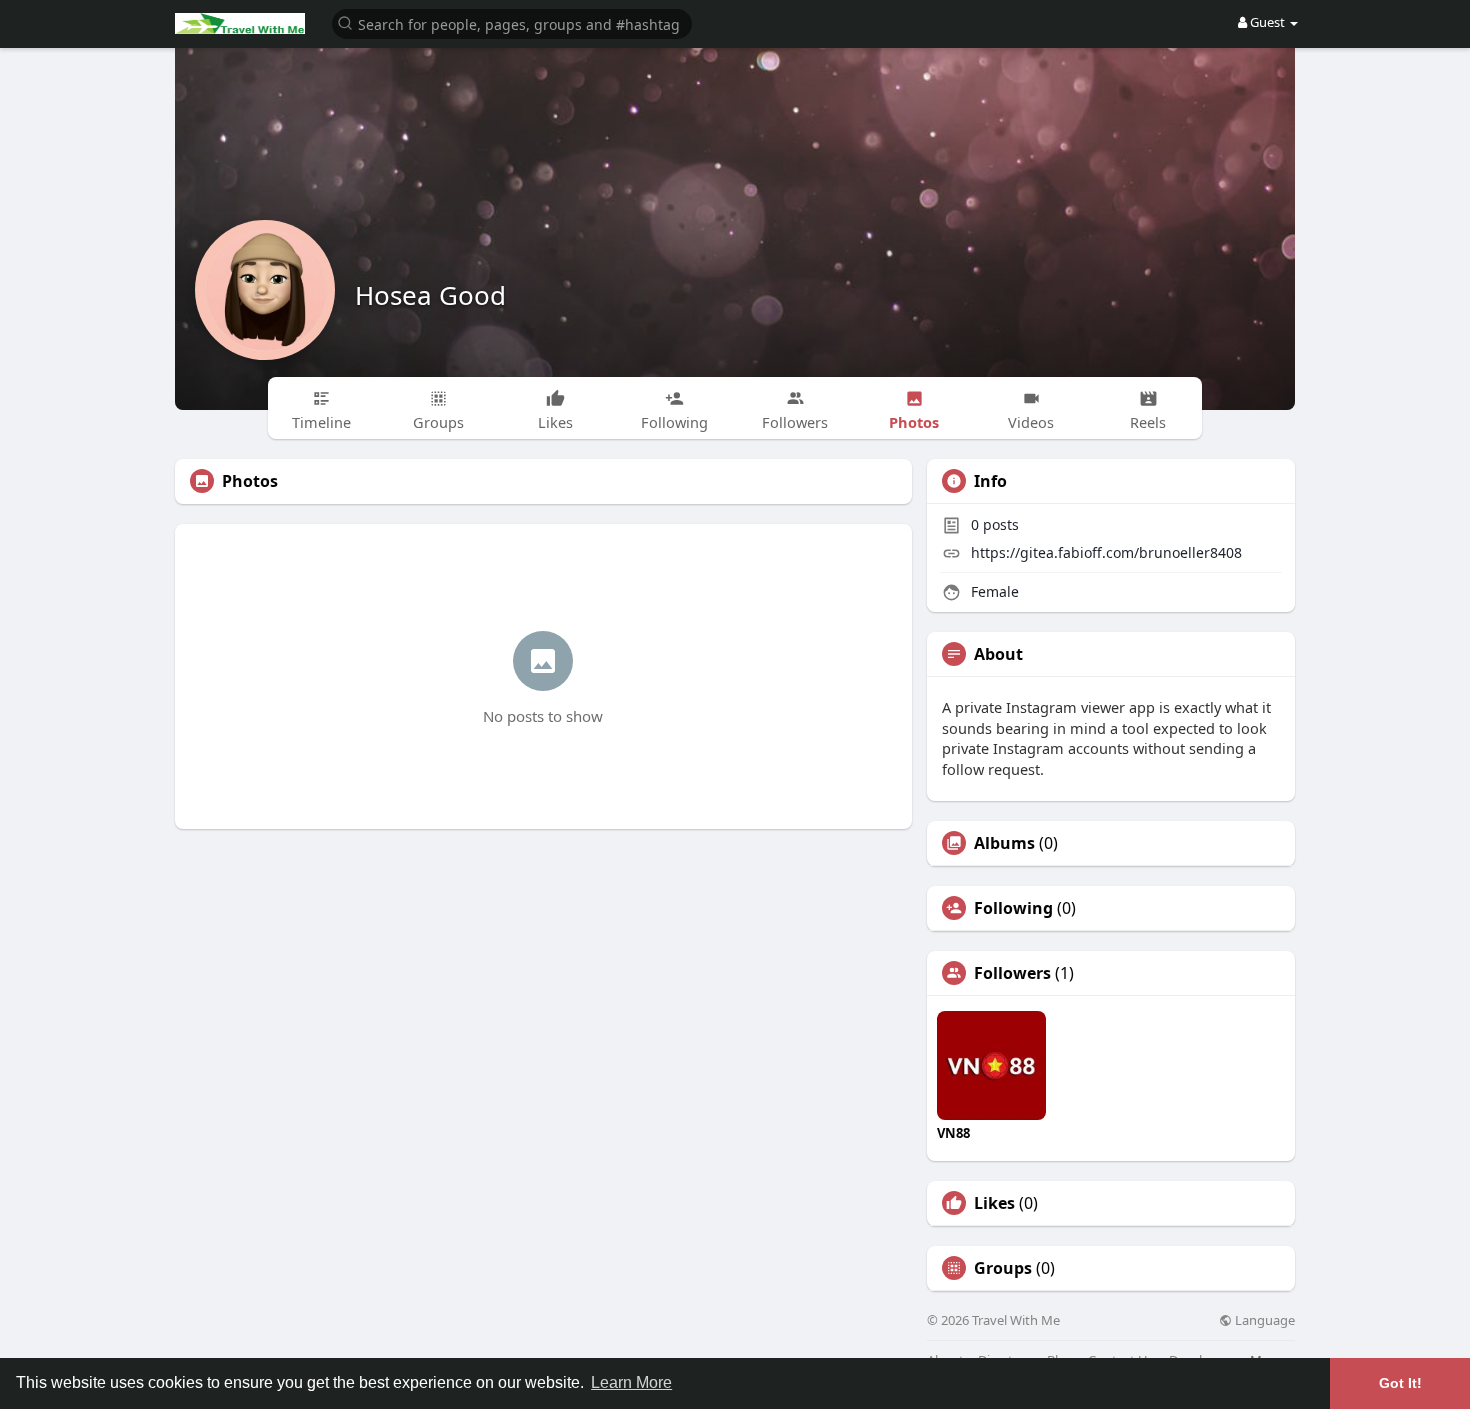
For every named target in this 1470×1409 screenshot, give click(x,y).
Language (1263, 1320)
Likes (994, 1203)
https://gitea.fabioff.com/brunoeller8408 (1106, 552)
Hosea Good (430, 295)
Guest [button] (1267, 22)
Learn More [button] (631, 1382)
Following (1013, 908)
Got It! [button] (1400, 1383)
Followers (1012, 973)
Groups (1003, 1268)
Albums (1004, 843)
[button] (512, 22)
